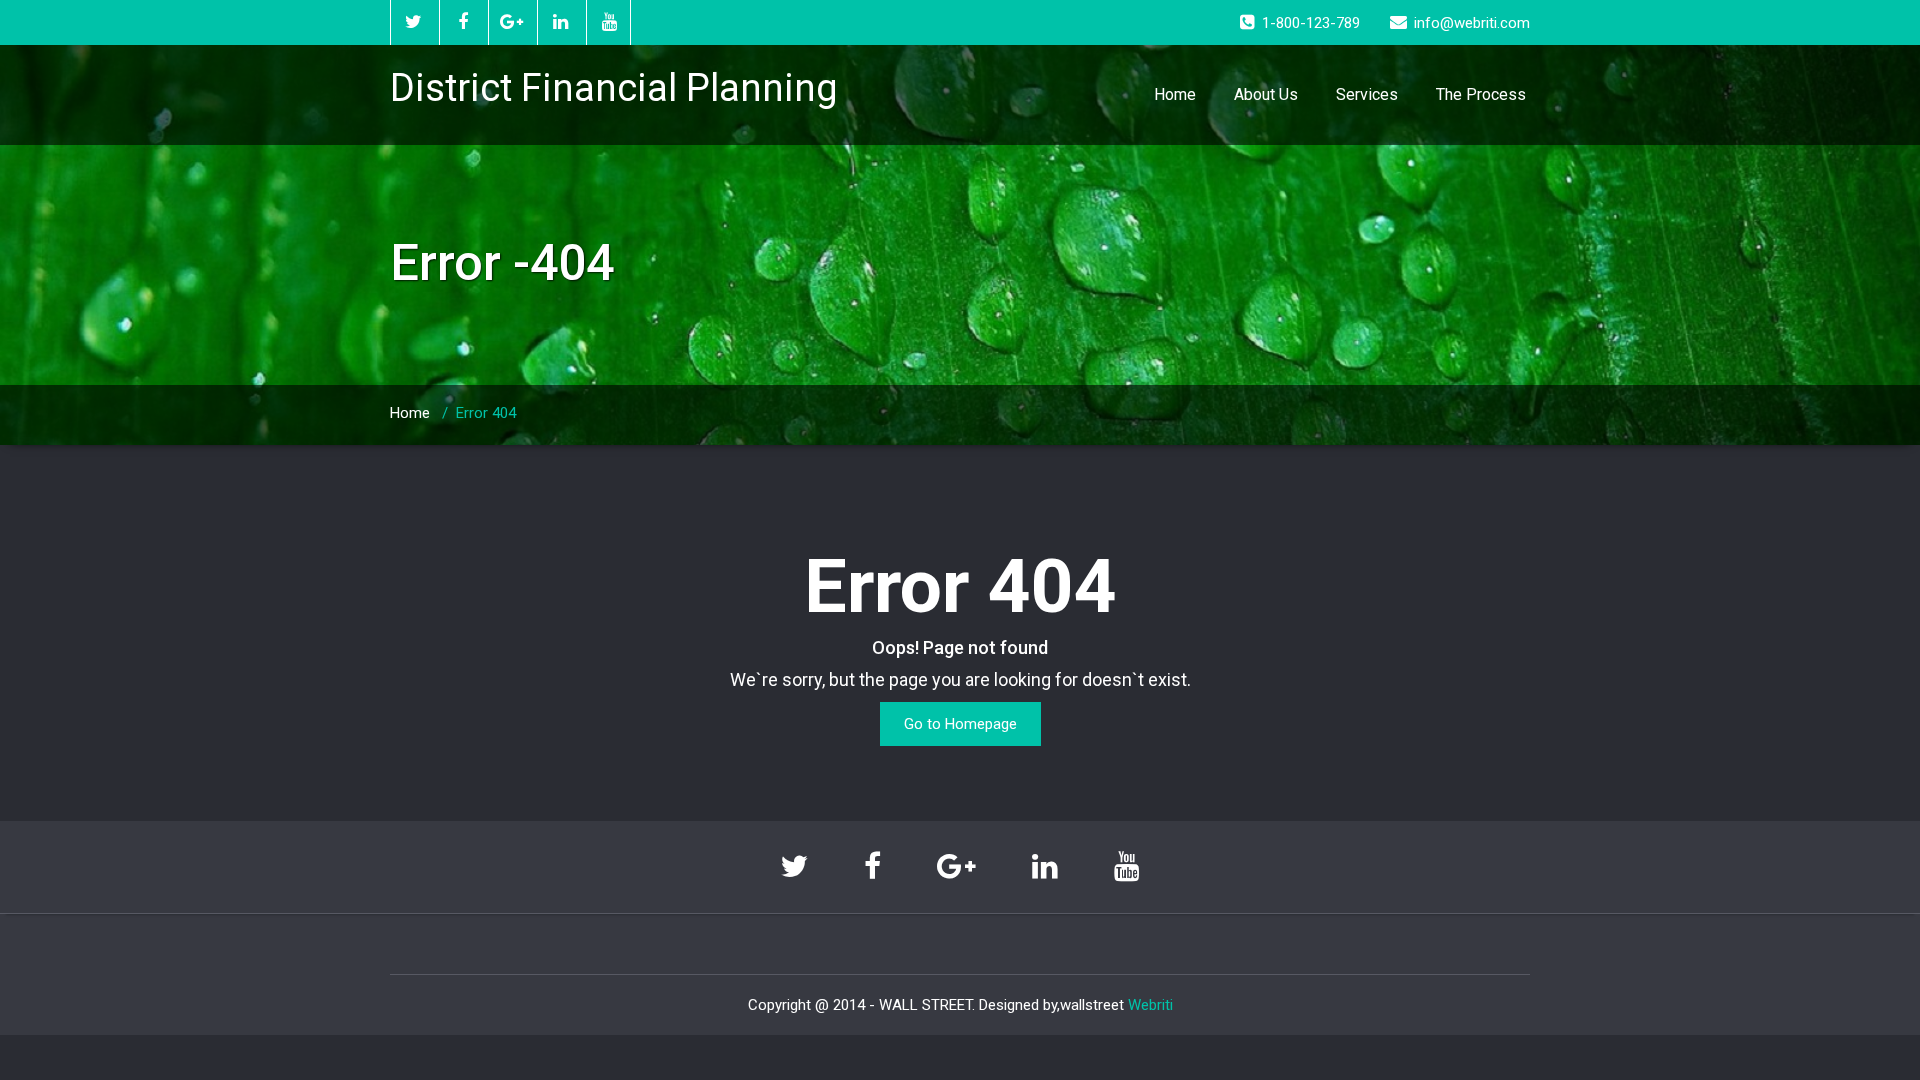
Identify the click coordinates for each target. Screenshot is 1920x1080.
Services (1367, 94)
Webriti (1150, 1005)
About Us (1266, 94)
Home (1175, 94)
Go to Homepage (960, 724)
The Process (1481, 94)
